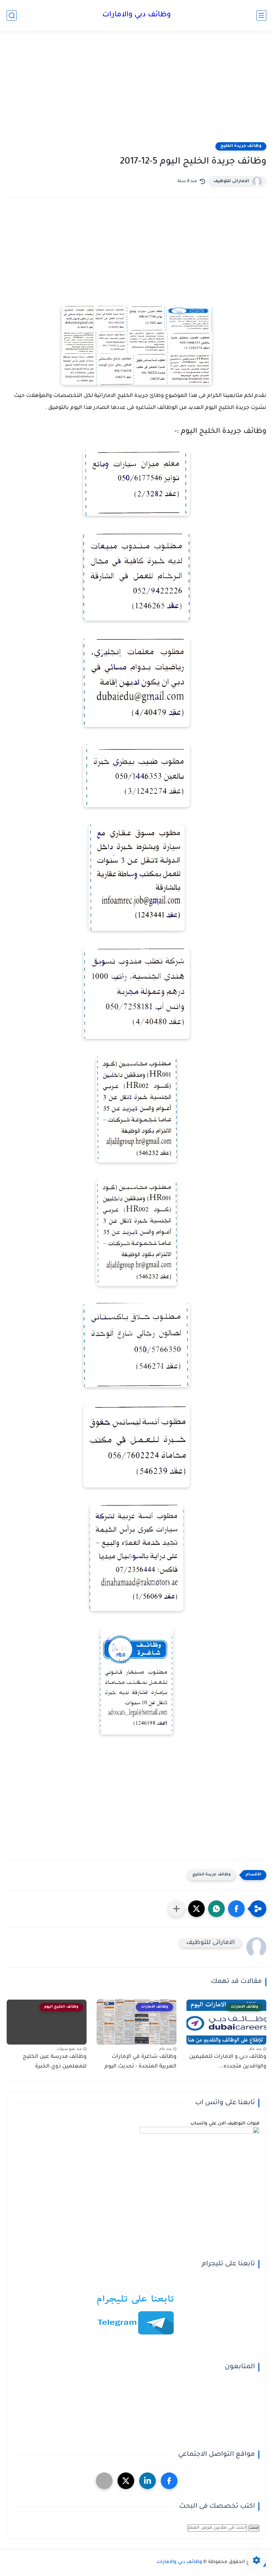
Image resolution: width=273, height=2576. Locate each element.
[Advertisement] (136, 91)
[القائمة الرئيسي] (261, 15)
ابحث (254, 2528)
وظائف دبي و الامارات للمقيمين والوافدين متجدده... (228, 2062)
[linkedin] (147, 2481)
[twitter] (126, 2481)
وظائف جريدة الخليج (241, 146)
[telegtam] (104, 2481)
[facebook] (169, 2481)
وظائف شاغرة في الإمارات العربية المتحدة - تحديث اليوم (140, 2062)
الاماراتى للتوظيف (231, 181)
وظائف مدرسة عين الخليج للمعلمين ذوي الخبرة (55, 2062)
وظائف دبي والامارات (136, 15)
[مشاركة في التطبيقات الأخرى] (176, 1909)
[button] (236, 1909)
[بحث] (12, 15)
